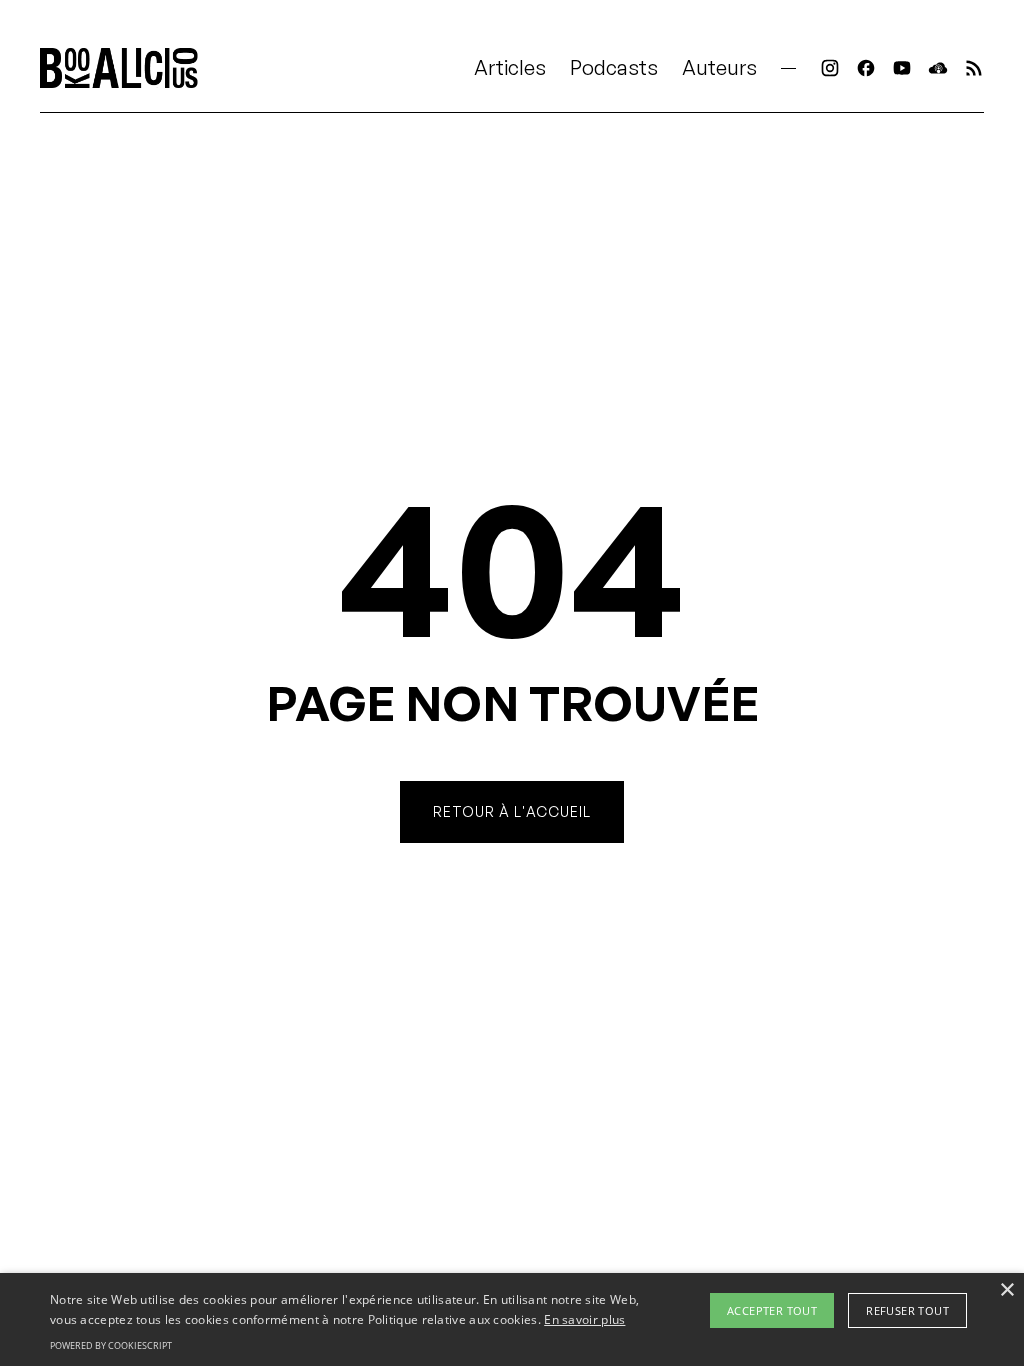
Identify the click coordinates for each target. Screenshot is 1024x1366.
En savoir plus (584, 1319)
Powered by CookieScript (111, 1345)
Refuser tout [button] (907, 1310)
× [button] (1006, 1290)
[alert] (512, 1319)
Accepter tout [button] (772, 1310)
